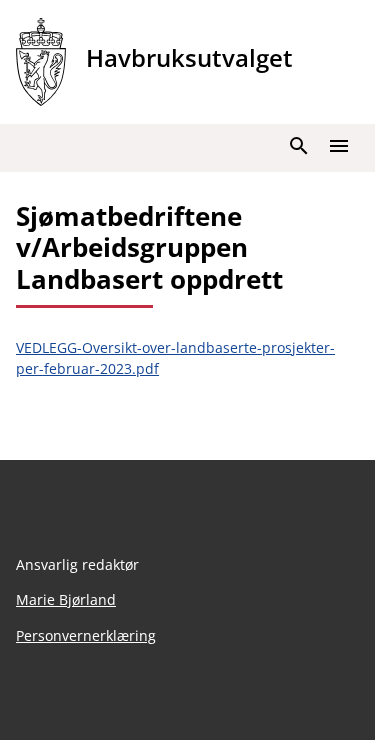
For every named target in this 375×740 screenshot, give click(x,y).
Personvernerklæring (86, 635)
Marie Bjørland (66, 599)
